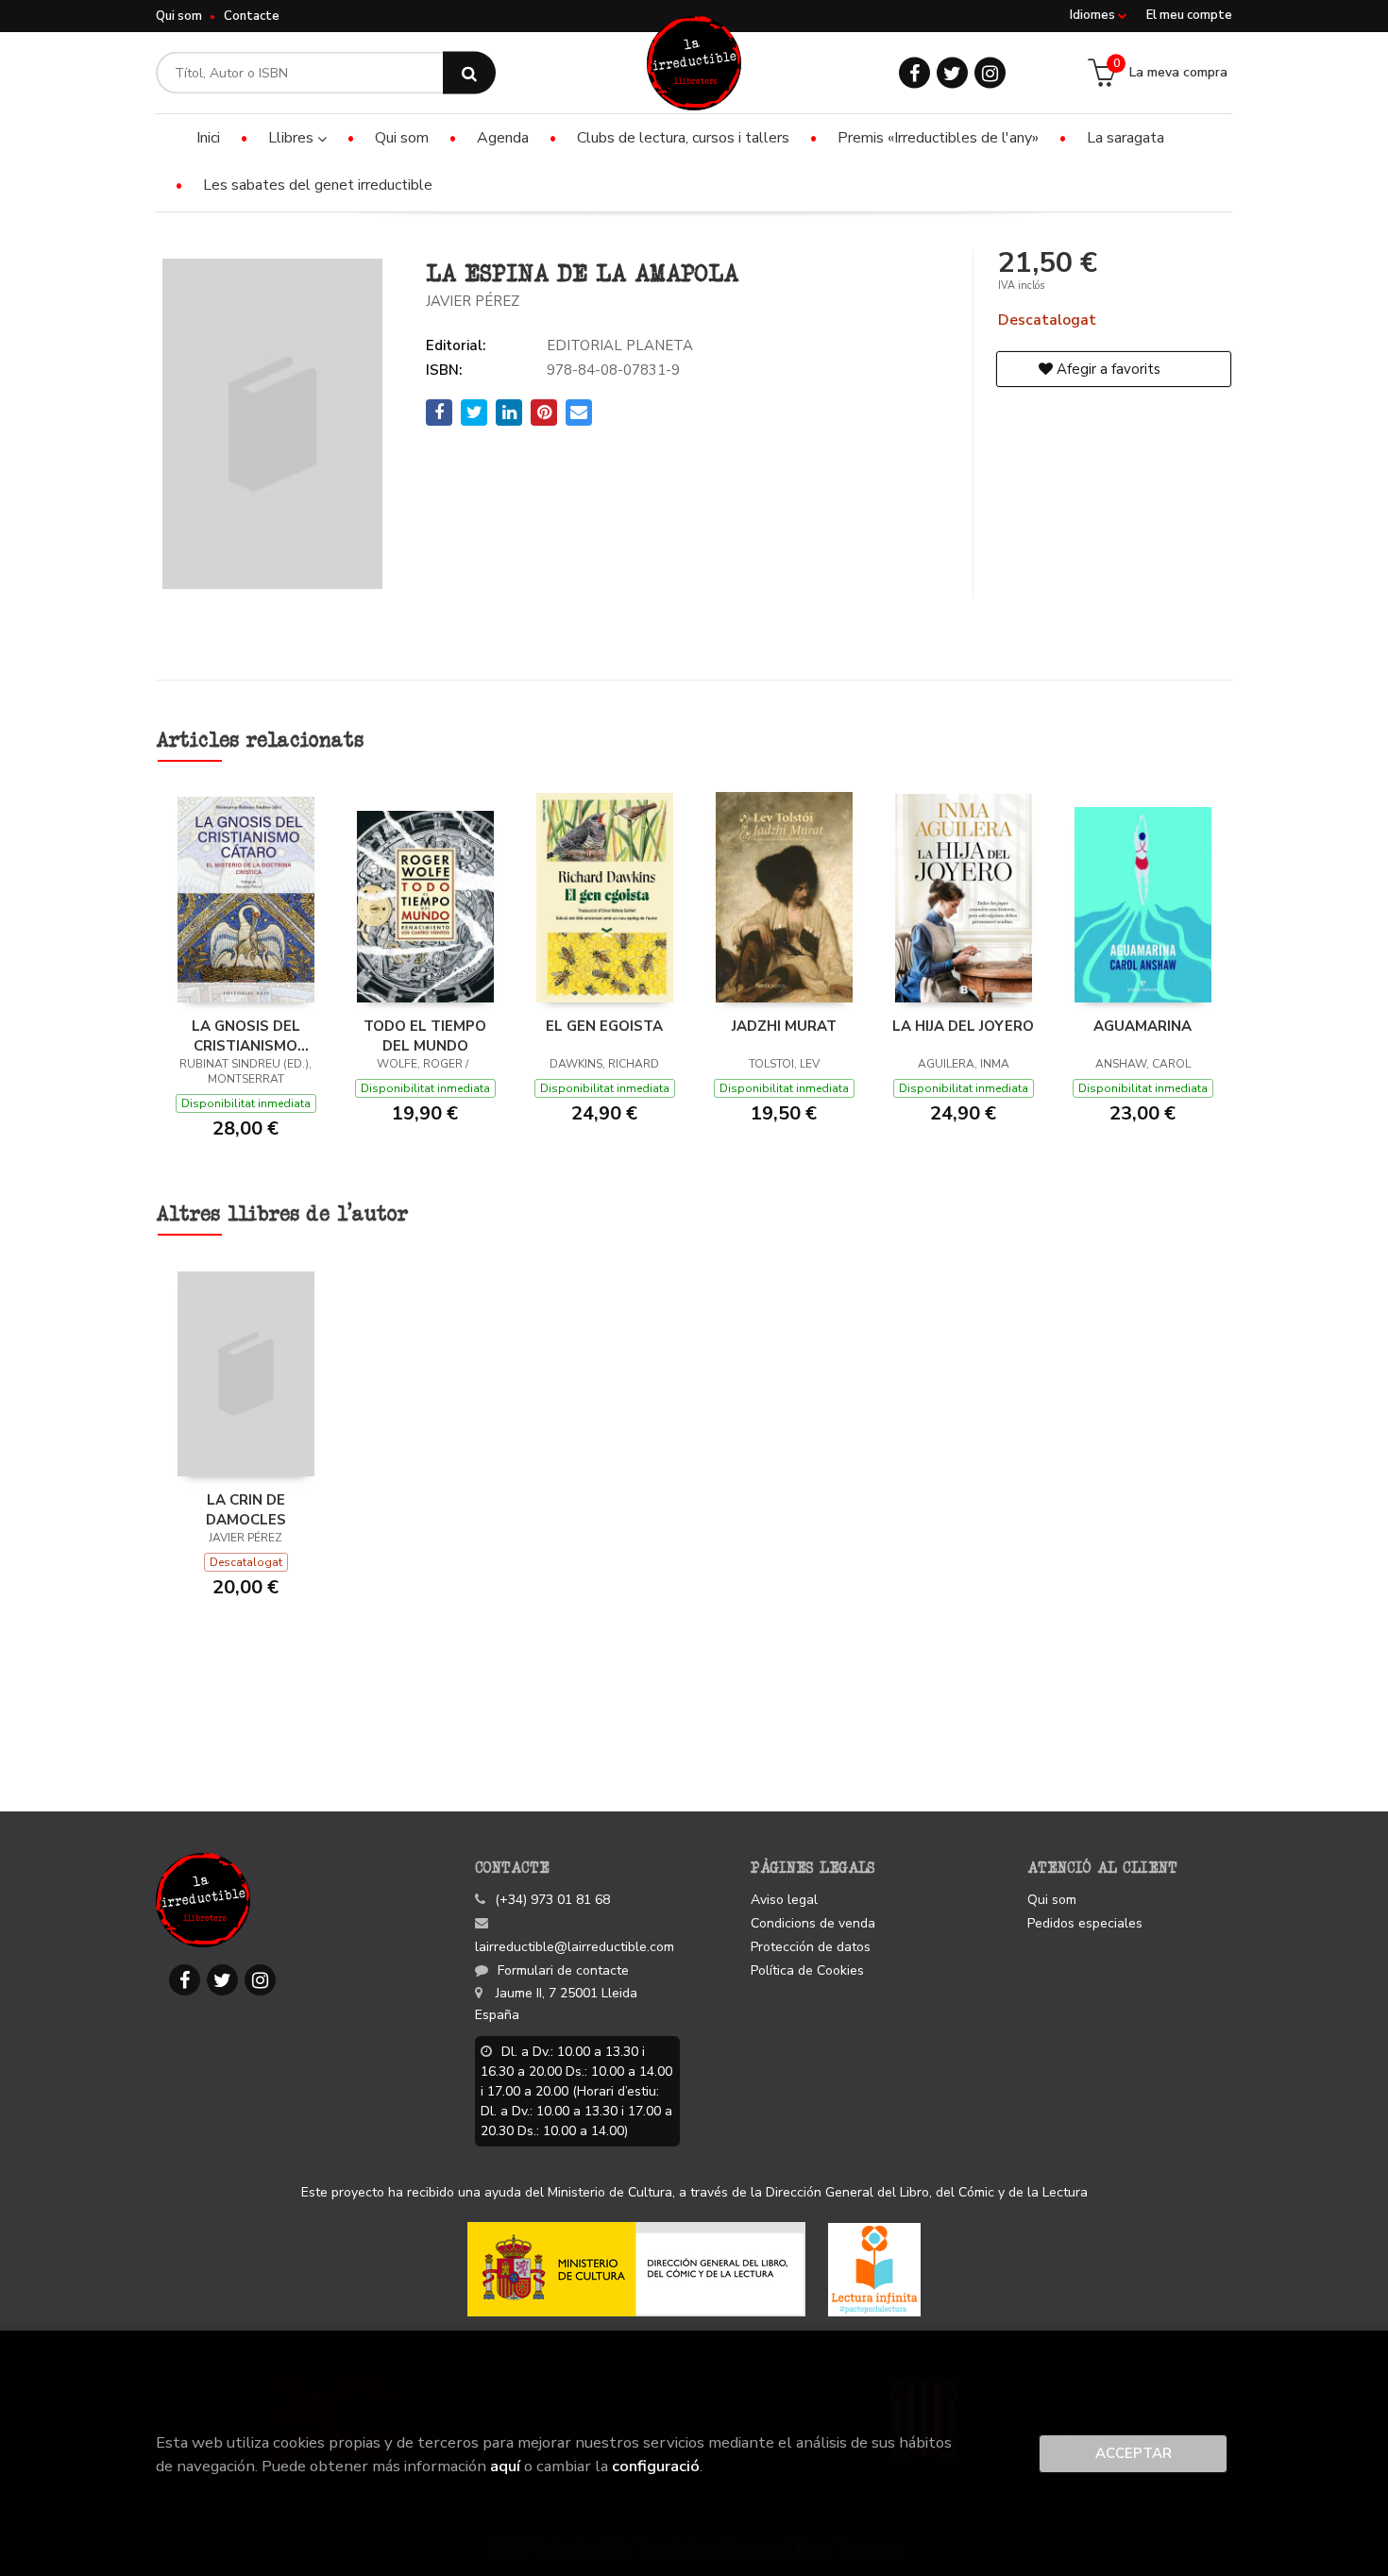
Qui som (179, 16)
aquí (505, 2466)
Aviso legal (784, 1900)
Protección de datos (811, 1947)
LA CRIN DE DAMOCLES (246, 1509)
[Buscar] (469, 73)
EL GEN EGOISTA (604, 1026)
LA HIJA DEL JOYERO (963, 1026)
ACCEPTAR (1134, 2453)
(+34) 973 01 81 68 (552, 1900)
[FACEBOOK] (914, 73)
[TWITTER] (952, 73)
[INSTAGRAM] (990, 73)
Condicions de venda (813, 1923)
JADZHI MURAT (784, 1026)
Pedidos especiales (1085, 1923)
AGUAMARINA (1143, 1026)
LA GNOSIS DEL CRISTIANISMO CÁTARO (246, 1035)
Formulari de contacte (563, 1970)
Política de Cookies (807, 1970)
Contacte (252, 16)
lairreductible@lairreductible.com (575, 1947)
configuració (656, 2466)
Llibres (293, 138)
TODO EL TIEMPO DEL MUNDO (425, 1035)
